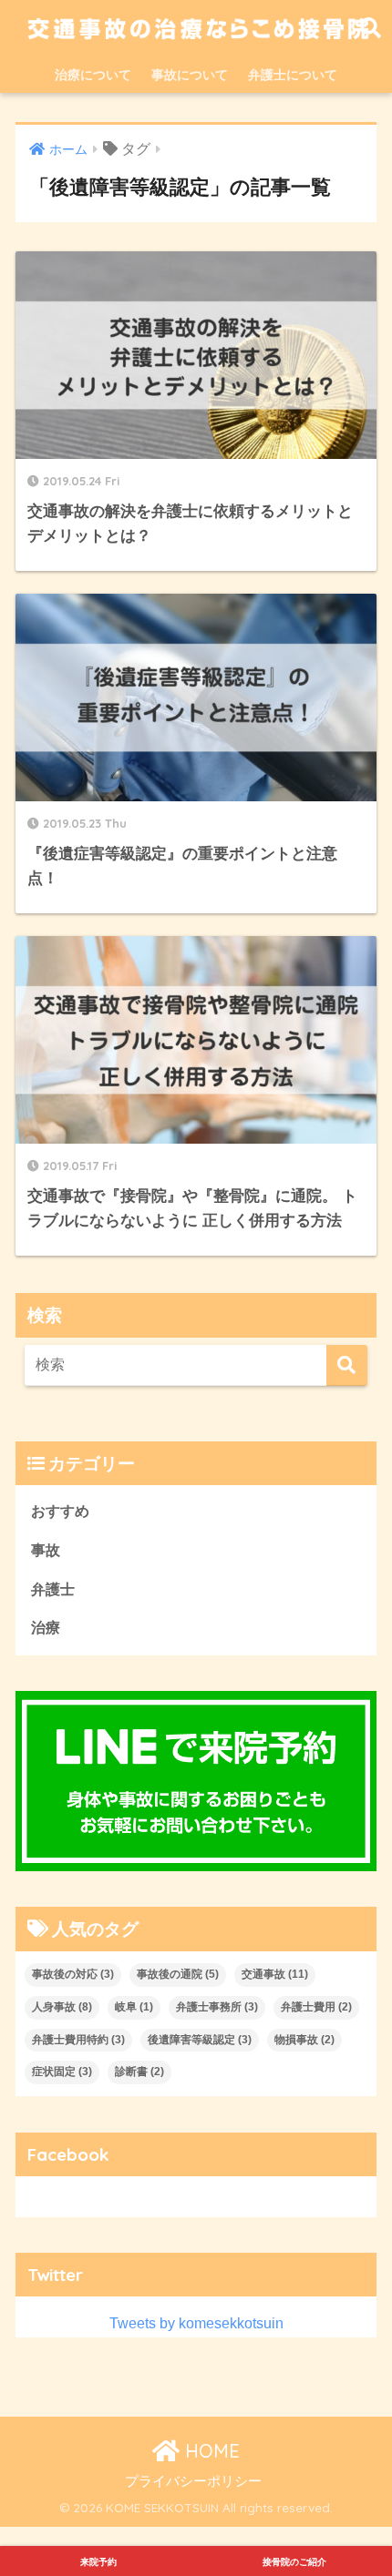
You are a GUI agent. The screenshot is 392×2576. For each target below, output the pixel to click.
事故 (46, 1550)
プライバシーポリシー (193, 2481)
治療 (46, 1628)
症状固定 (62, 2072)
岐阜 (134, 2007)
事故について (190, 75)
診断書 (139, 2072)
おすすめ (60, 1511)
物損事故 (304, 2040)
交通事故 (275, 1974)
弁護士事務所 (217, 2007)
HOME (210, 2451)
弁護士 (53, 1589)
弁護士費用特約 (78, 2040)
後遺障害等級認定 (200, 2040)
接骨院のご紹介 (294, 2562)
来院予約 (98, 2562)
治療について (93, 75)
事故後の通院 (178, 1974)
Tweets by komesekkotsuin (196, 2323)
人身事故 (62, 2007)
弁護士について (293, 75)
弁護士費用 (316, 2007)
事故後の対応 (73, 1974)
